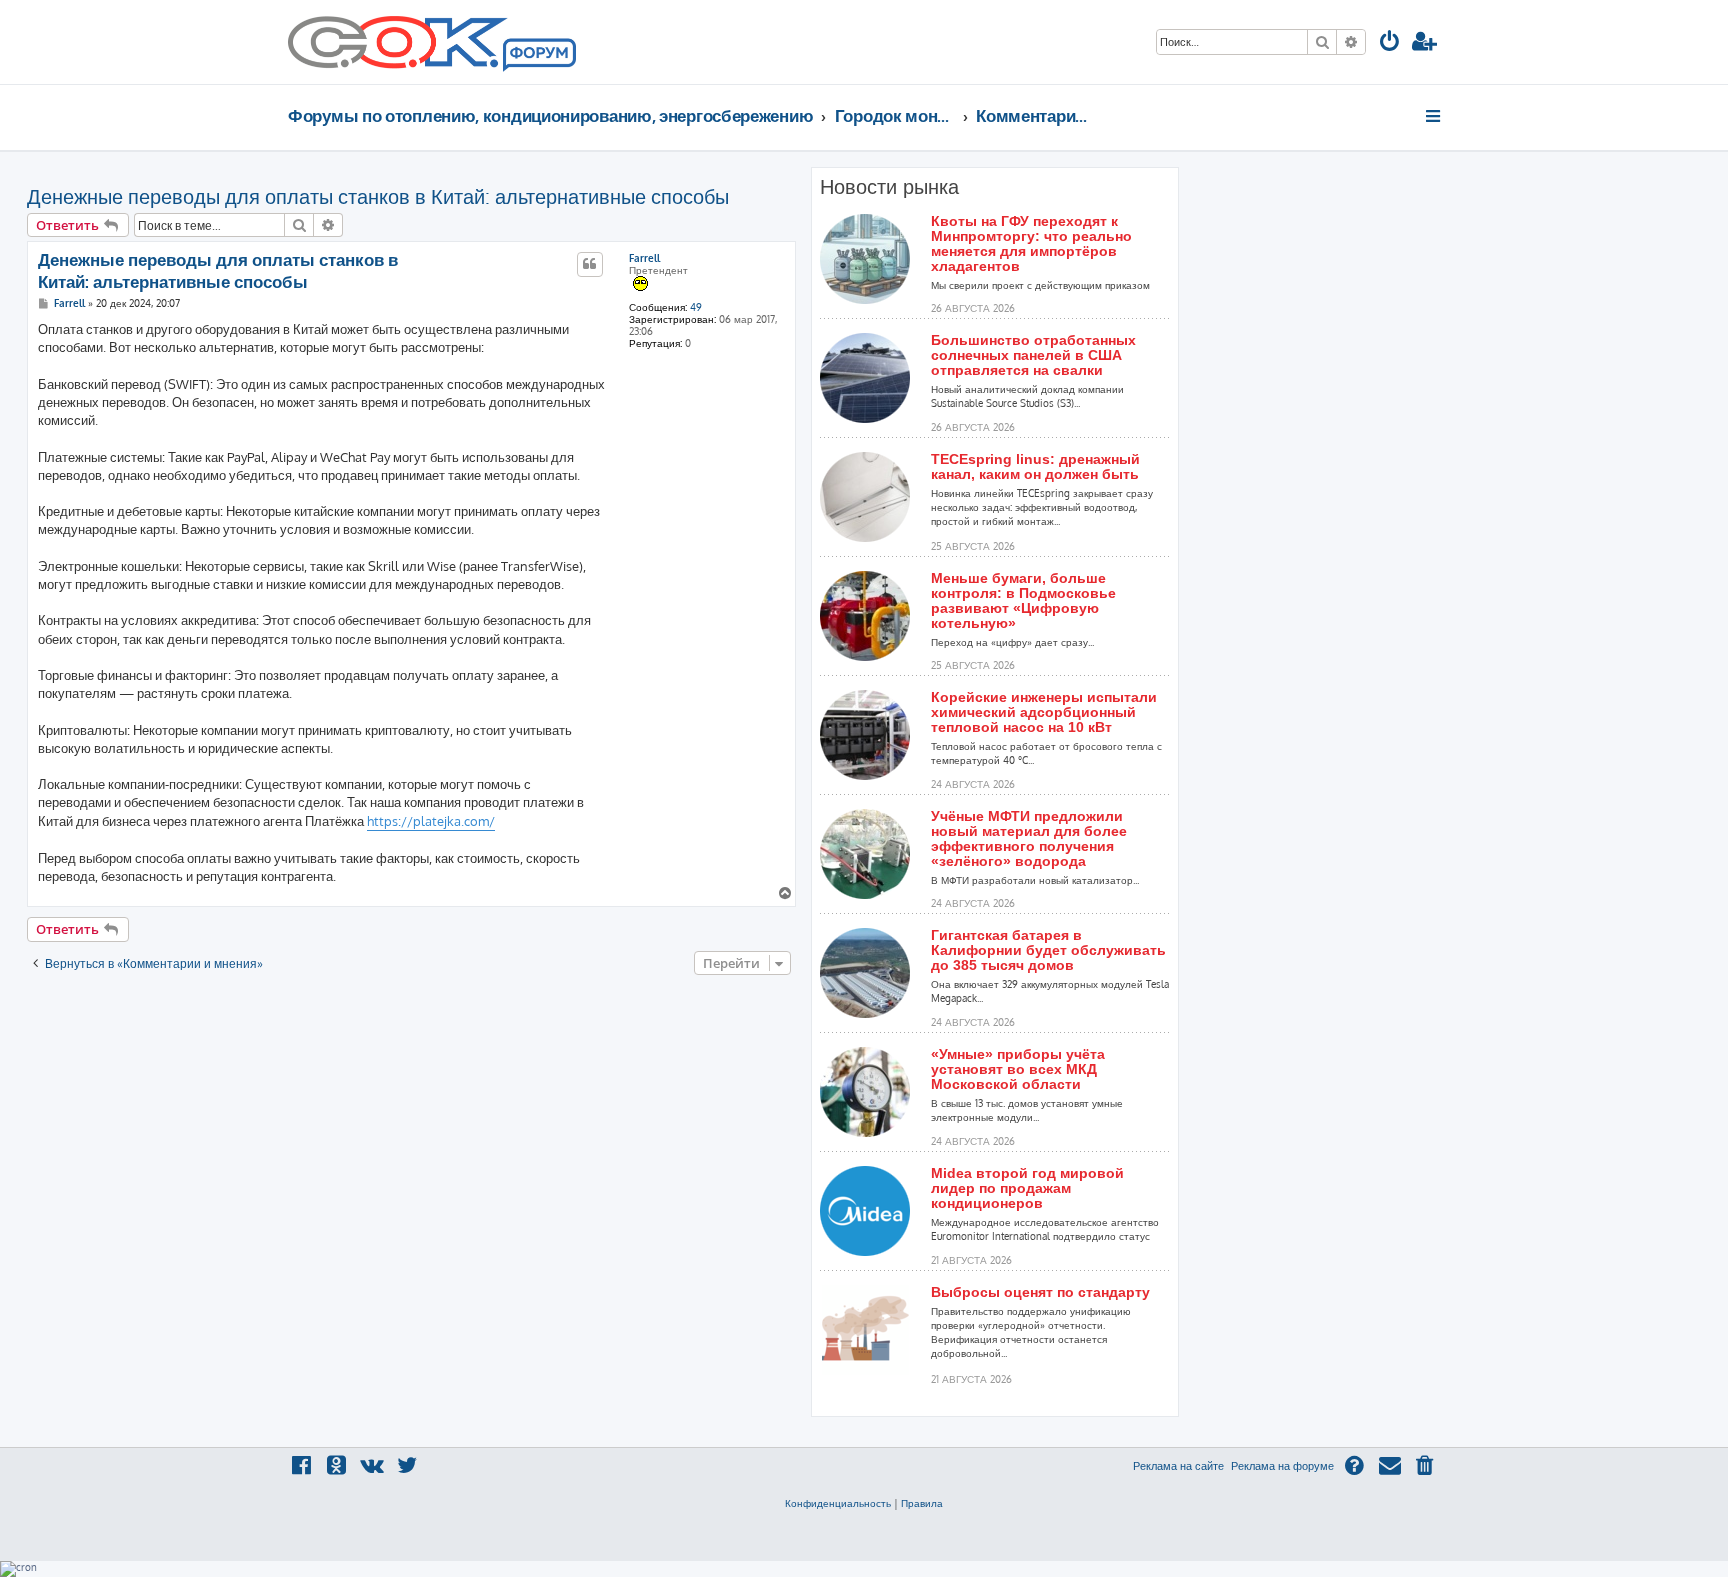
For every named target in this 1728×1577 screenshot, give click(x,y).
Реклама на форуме (1282, 1466)
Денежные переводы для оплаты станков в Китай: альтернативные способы (378, 196)
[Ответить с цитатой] (590, 264)
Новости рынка (889, 187)
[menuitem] (1390, 43)
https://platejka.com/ (431, 821)
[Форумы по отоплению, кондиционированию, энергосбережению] (538, 56)
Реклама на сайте (1178, 1466)
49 (696, 307)
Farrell (644, 258)
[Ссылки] (1434, 116)
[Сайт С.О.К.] (432, 42)
